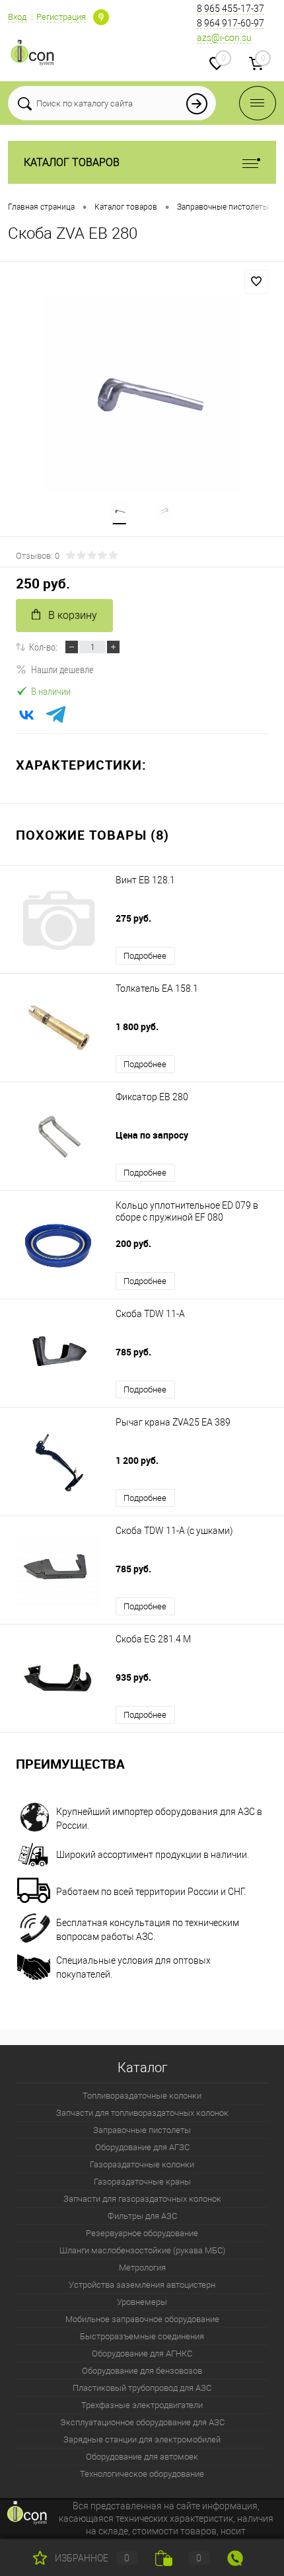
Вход (17, 17)
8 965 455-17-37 (231, 9)
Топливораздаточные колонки (142, 2096)
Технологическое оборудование (142, 2474)
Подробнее (145, 956)
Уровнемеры (142, 2302)
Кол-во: (43, 647)
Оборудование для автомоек (142, 2457)
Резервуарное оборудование (142, 2233)
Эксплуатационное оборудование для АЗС (142, 2422)
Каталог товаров (72, 162)
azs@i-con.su (224, 38)
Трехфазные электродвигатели (142, 2405)
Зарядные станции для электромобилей (142, 2439)
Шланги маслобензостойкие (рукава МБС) (142, 2250)
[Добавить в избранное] (256, 282)
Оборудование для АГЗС (142, 2147)
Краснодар (101, 17)
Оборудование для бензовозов (142, 2371)
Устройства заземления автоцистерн (142, 2285)
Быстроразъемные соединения (142, 2336)
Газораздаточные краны (142, 2182)
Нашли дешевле (62, 669)
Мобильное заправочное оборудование (142, 2319)
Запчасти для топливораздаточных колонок (142, 2113)
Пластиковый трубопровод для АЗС (142, 2388)
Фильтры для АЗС (142, 2216)
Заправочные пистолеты (142, 2130)
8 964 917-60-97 (231, 23)
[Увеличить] (142, 393)
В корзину (73, 615)
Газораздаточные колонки (142, 2164)
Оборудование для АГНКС (142, 2354)
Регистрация (61, 17)
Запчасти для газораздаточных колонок (142, 2199)
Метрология (142, 2268)
